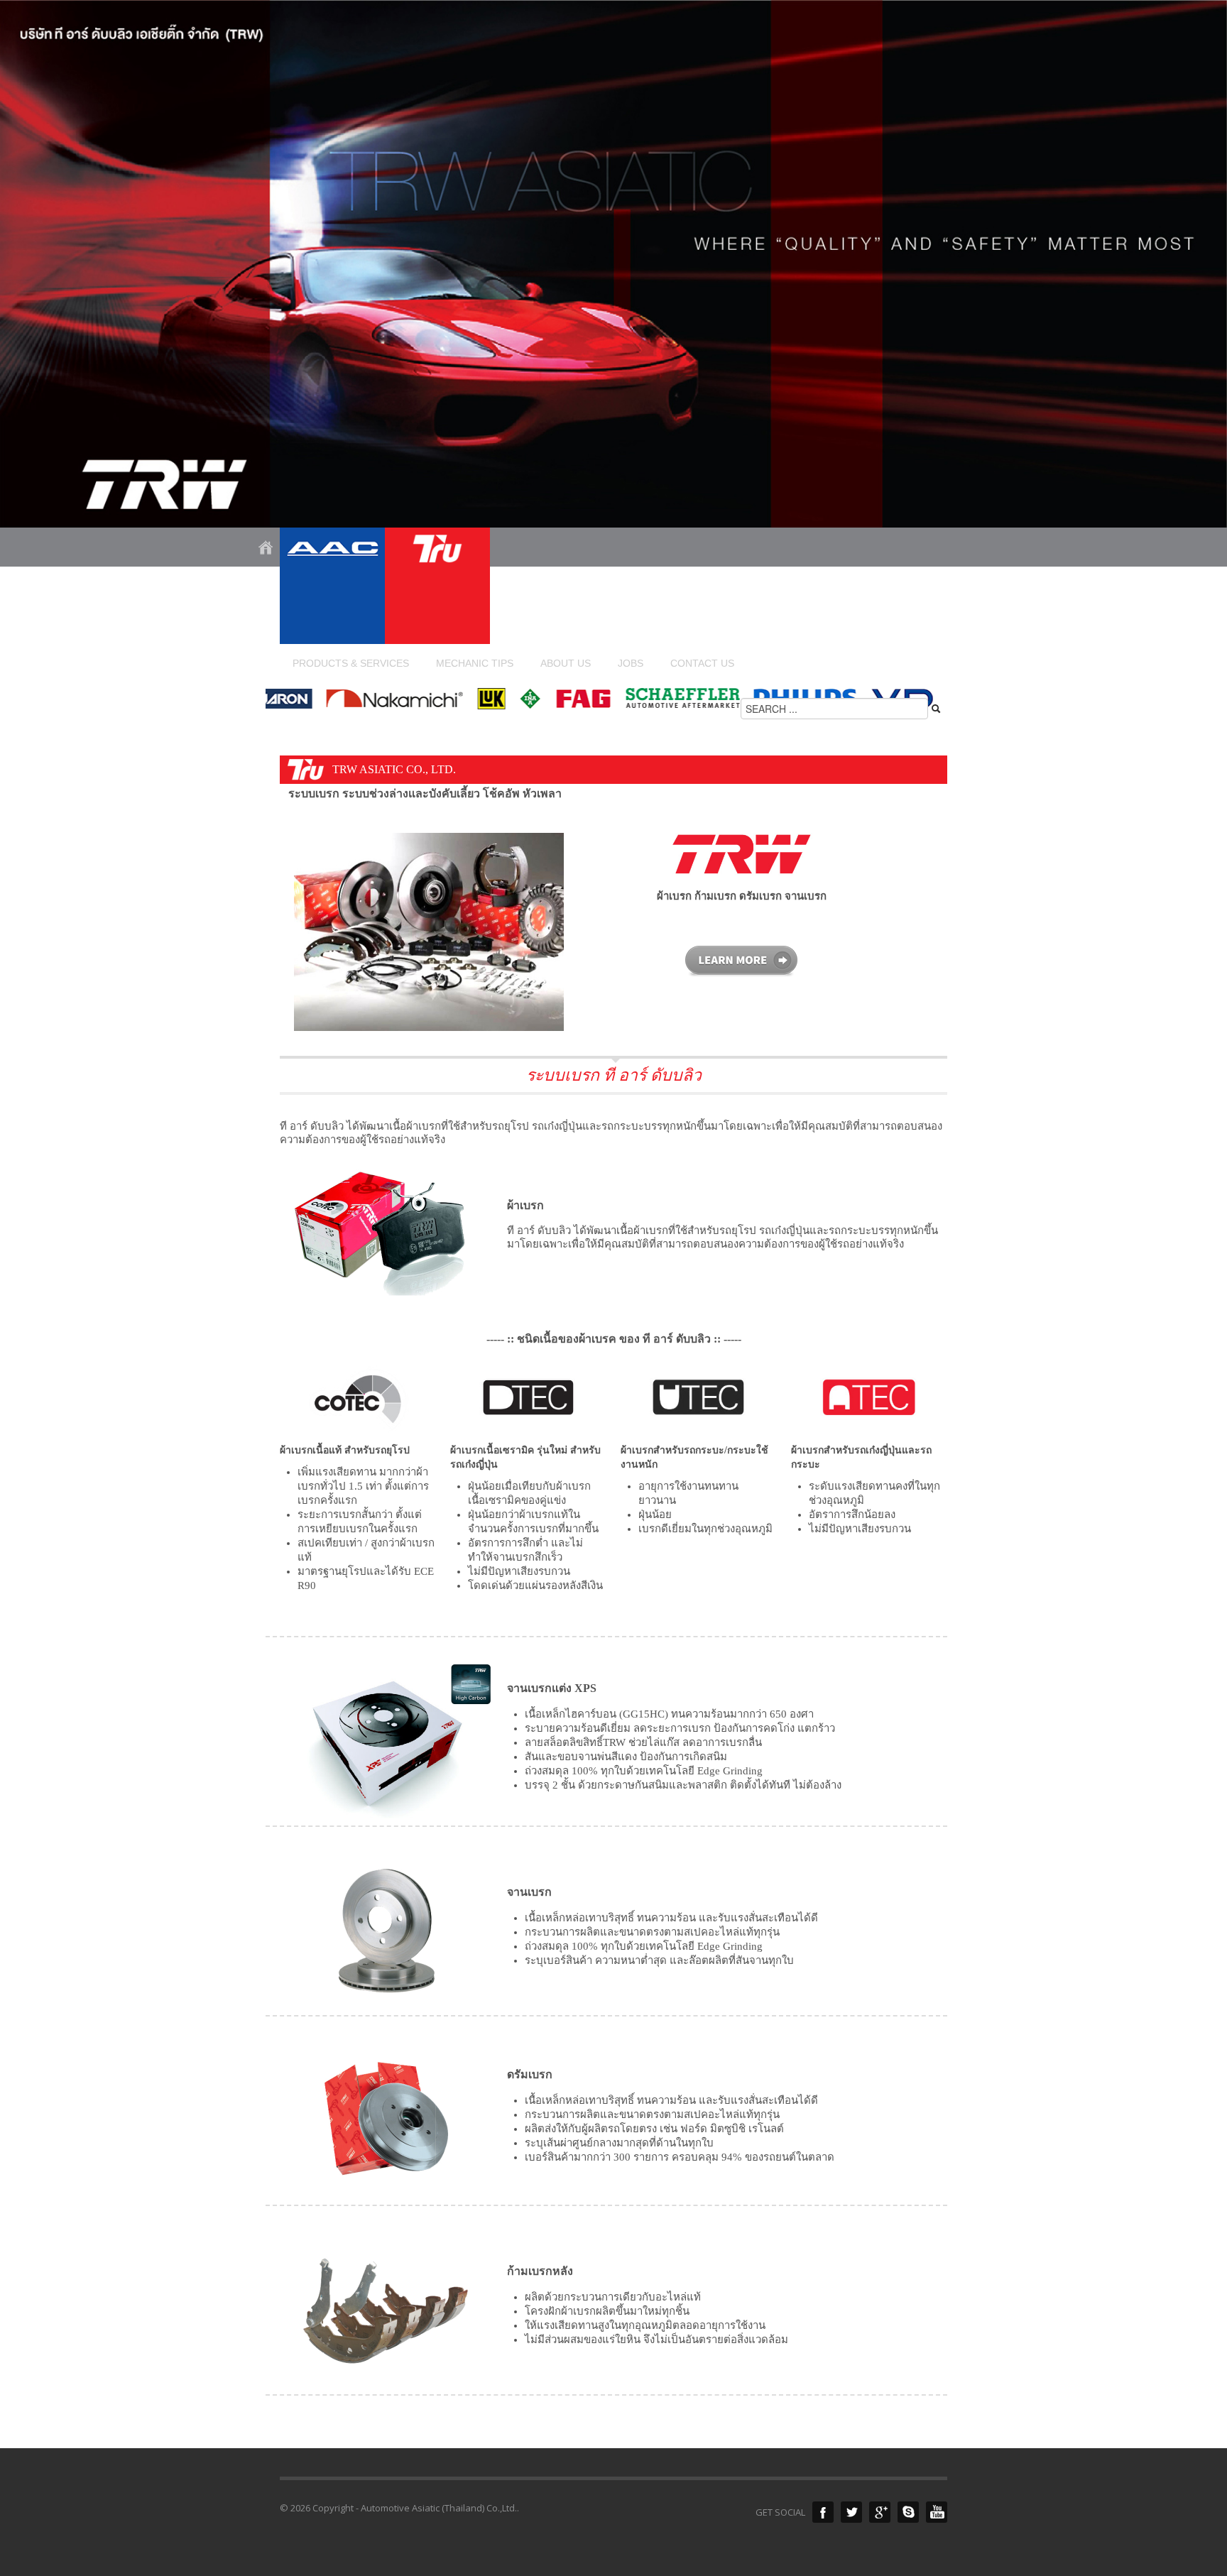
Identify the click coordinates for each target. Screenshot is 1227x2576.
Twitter (851, 2512)
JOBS (631, 663)
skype (908, 2512)
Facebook (823, 2512)
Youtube (937, 2512)
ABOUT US (566, 663)
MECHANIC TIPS (475, 663)
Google (880, 2512)
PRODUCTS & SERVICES (344, 663)
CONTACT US (702, 663)
